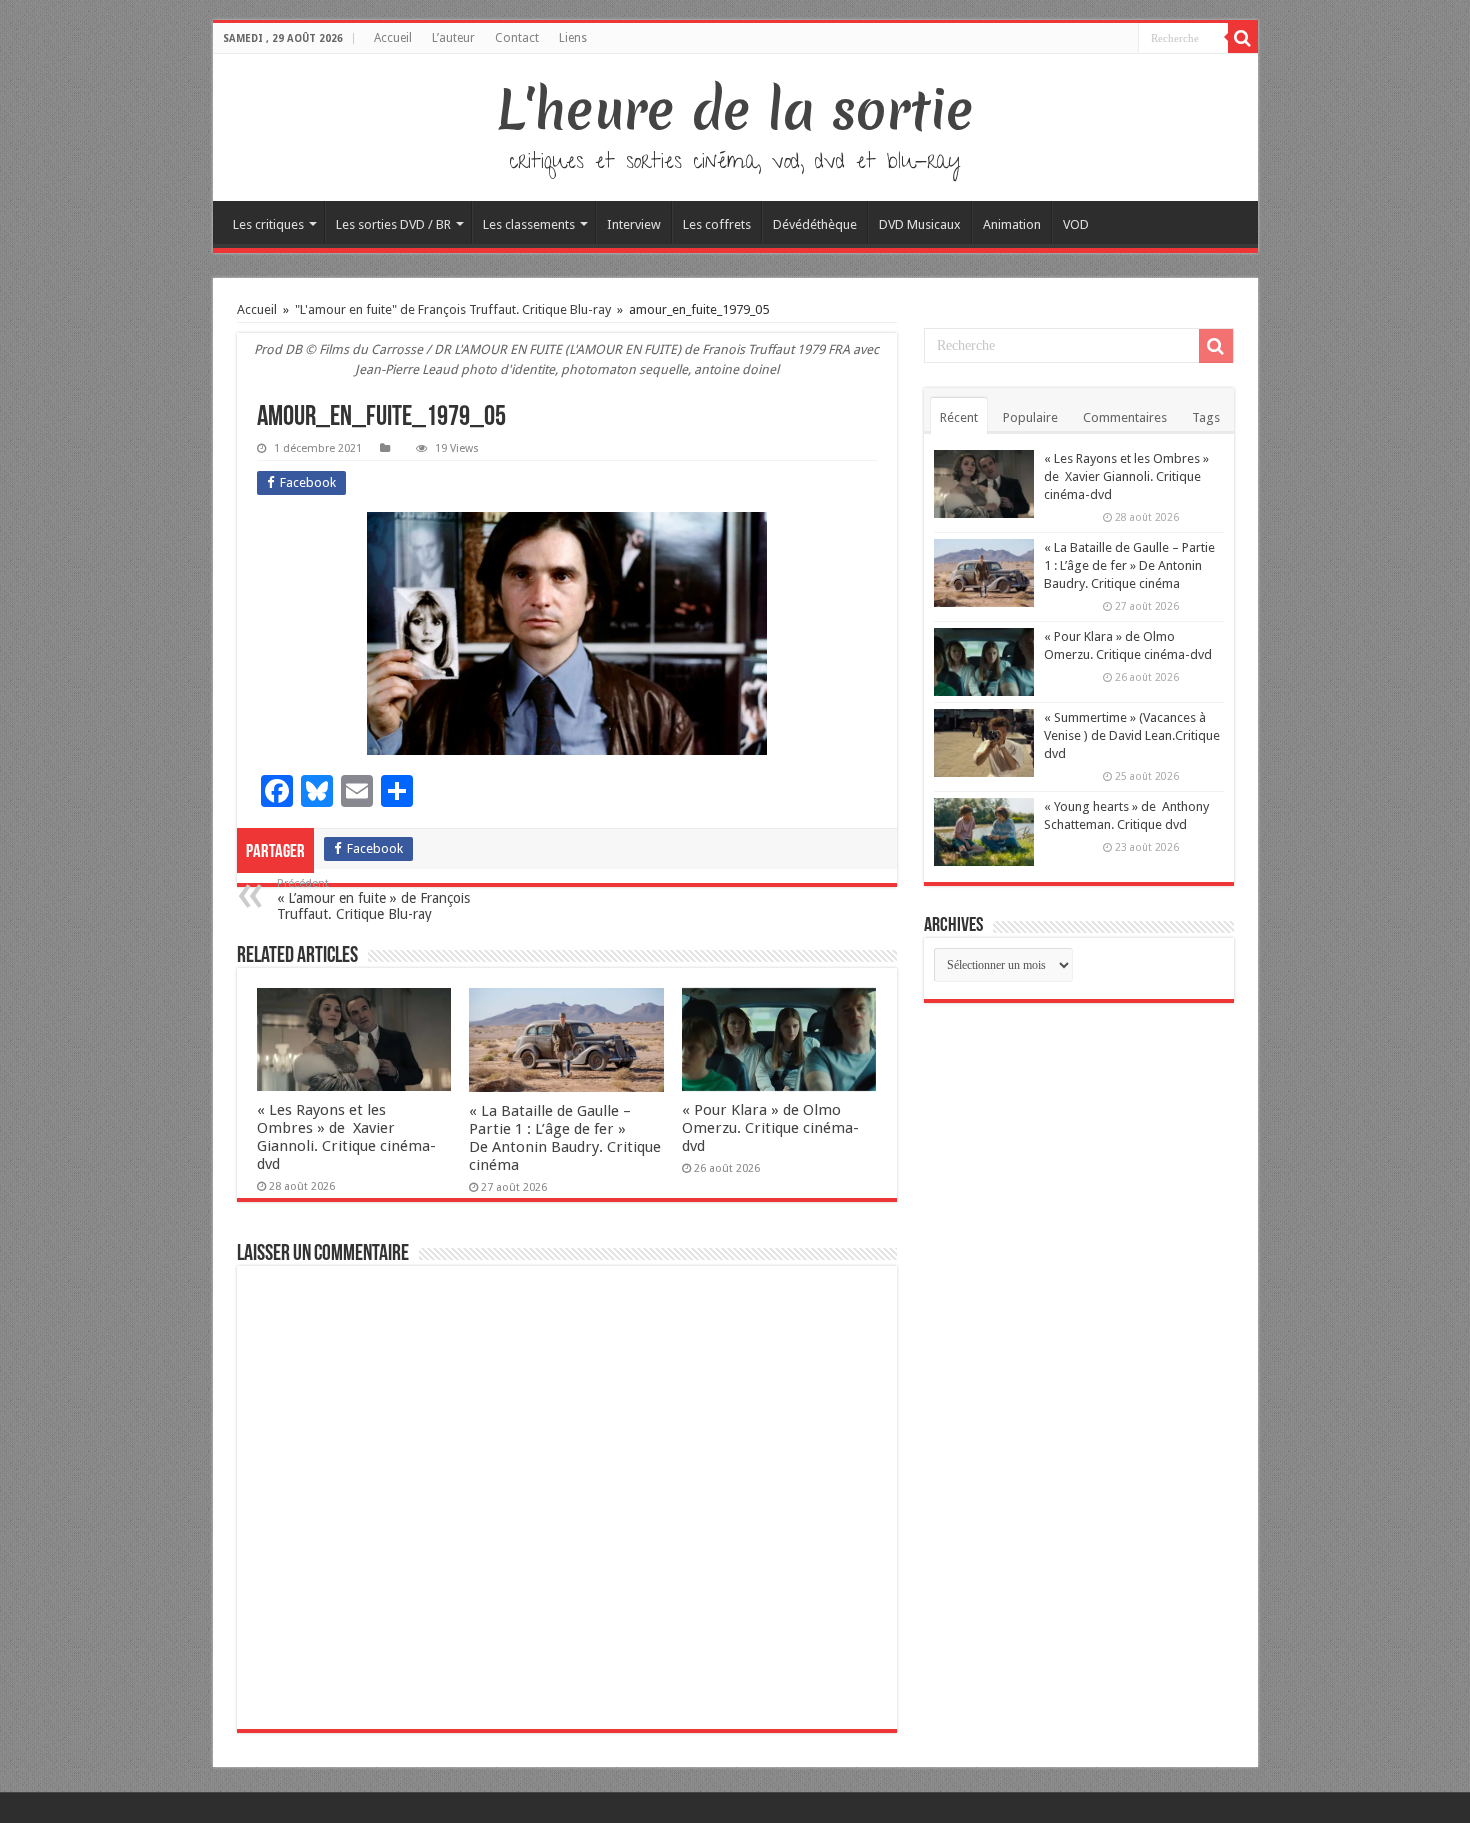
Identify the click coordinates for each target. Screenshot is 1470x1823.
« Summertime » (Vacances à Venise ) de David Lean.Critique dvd (1132, 735)
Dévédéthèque (815, 224)
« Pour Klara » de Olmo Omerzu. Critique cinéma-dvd (770, 1128)
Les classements (529, 224)
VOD (1076, 224)
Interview (634, 224)
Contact (517, 38)
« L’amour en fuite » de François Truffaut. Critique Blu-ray (373, 899)
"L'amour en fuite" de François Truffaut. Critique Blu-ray (453, 309)
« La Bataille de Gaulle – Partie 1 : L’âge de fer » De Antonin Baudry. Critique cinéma (565, 1138)
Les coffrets (717, 224)
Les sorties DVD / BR (393, 224)
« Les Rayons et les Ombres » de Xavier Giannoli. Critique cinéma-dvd (346, 1137)
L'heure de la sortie (735, 110)
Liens (573, 38)
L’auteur (453, 38)
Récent (959, 417)
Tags (1206, 417)
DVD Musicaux (920, 224)
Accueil (393, 38)
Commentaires (1125, 417)
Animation (1012, 224)
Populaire (1030, 417)
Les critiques (268, 224)
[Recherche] (1243, 38)
